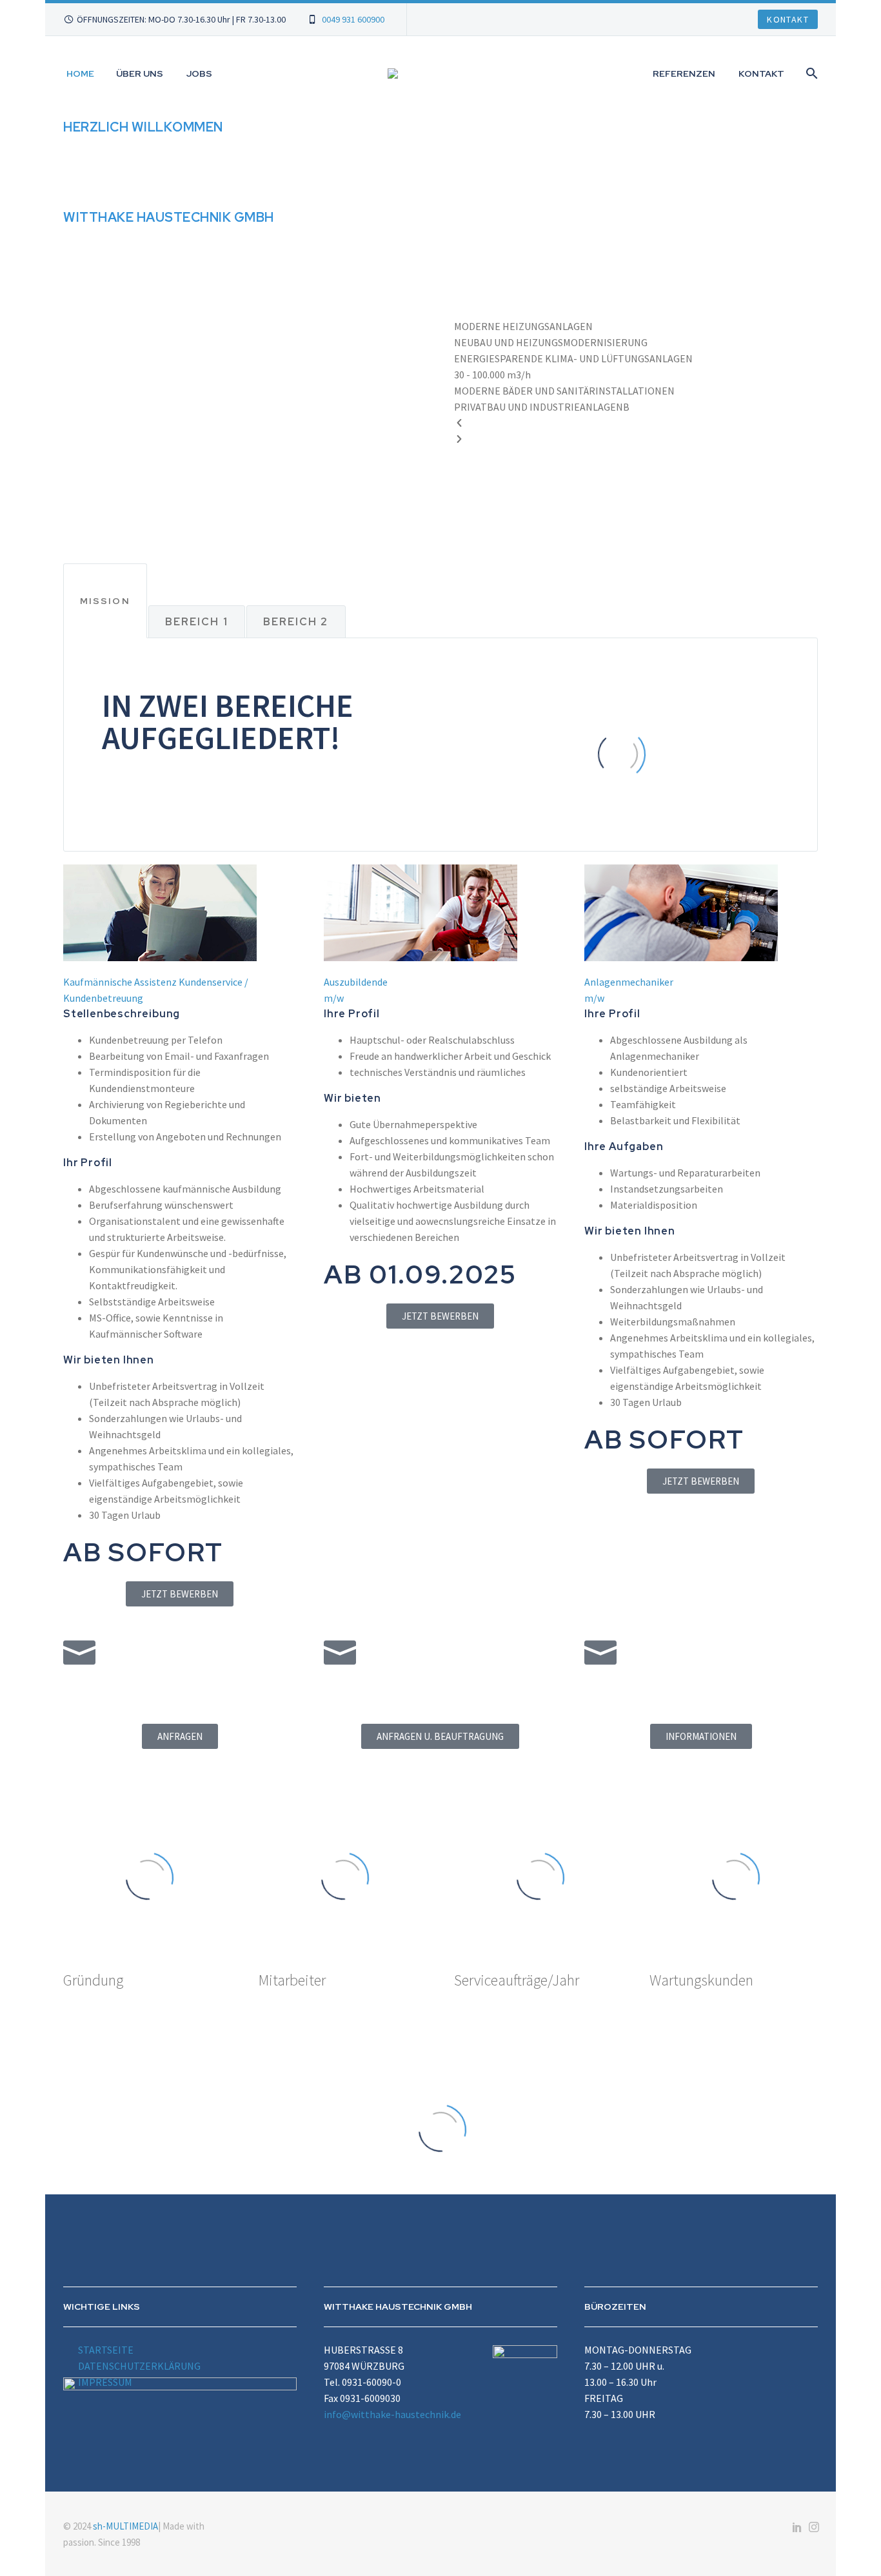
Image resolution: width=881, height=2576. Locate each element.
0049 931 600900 (353, 19)
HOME (80, 73)
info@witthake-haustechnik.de (392, 2414)
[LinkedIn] (797, 2527)
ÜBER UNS (140, 73)
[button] (180, 990)
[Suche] (810, 73)
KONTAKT (761, 73)
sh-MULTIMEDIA (125, 2526)
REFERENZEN (684, 73)
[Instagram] (814, 2527)
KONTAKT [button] (788, 19)
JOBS (199, 73)
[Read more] (440, 277)
